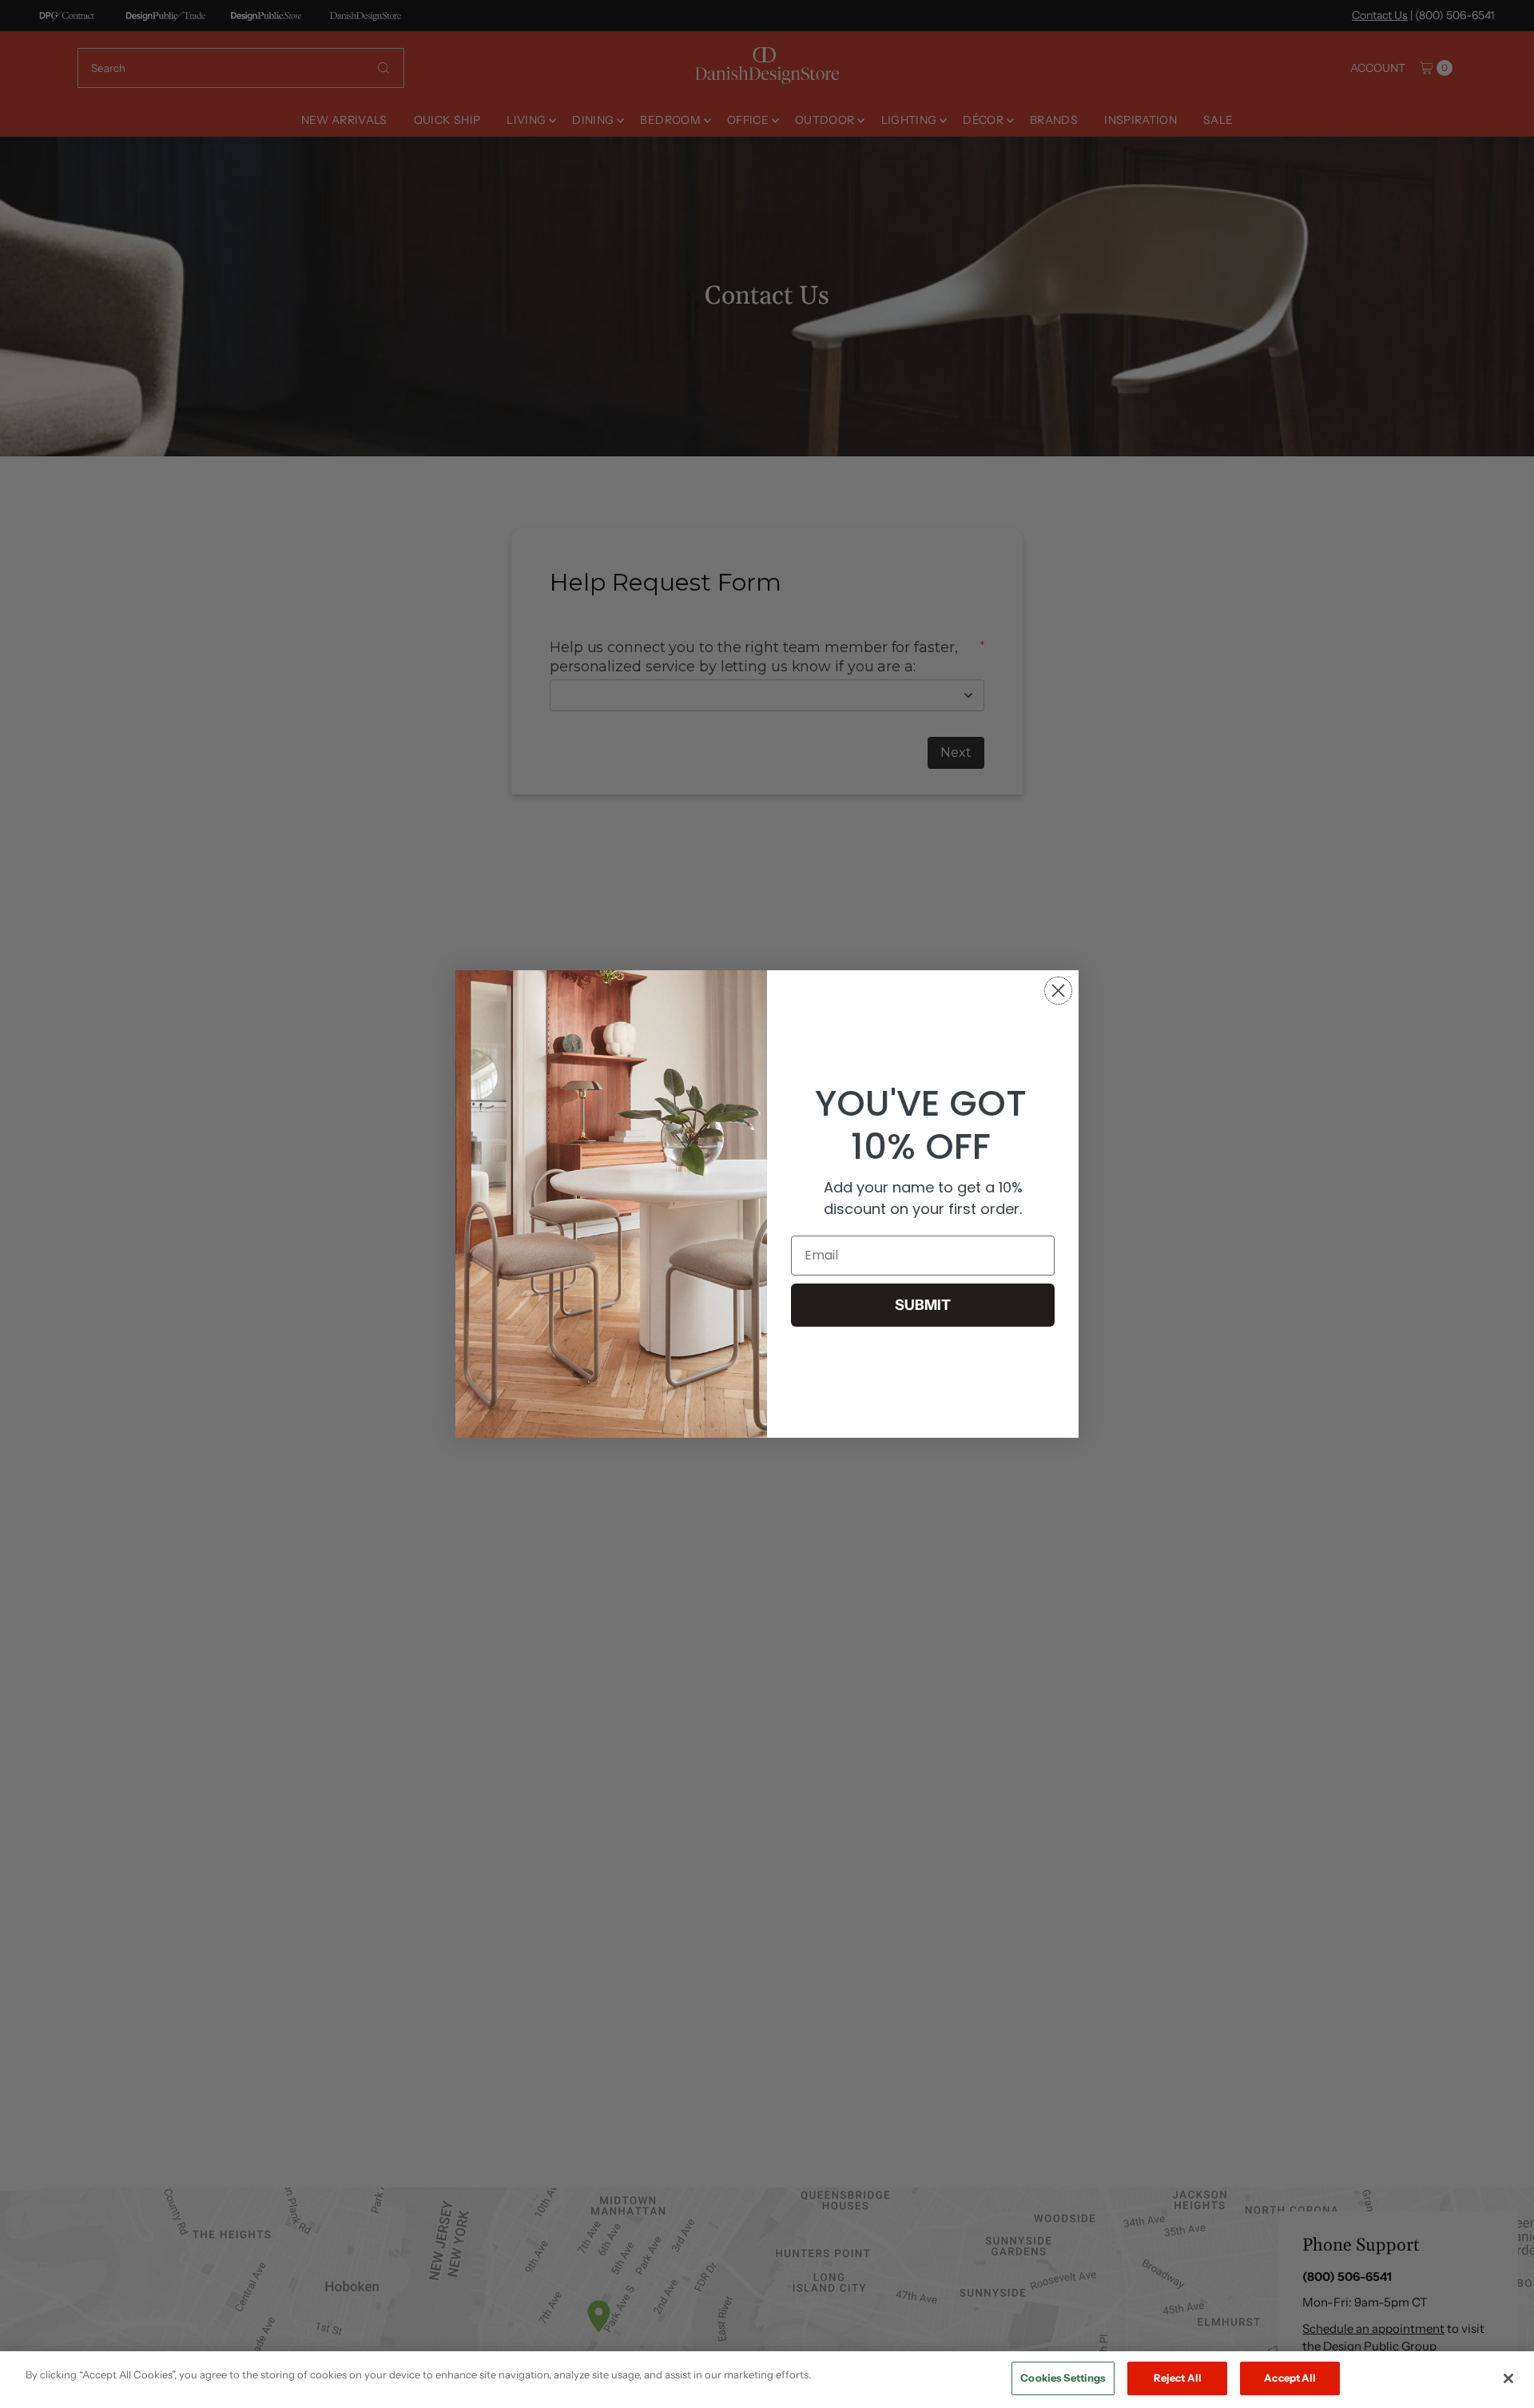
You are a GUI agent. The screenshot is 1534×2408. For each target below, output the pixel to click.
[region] (767, 2380)
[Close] (1508, 2378)
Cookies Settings (1063, 2378)
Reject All (1178, 2378)
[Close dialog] (1058, 991)
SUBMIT (923, 1305)
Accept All (1290, 2378)
